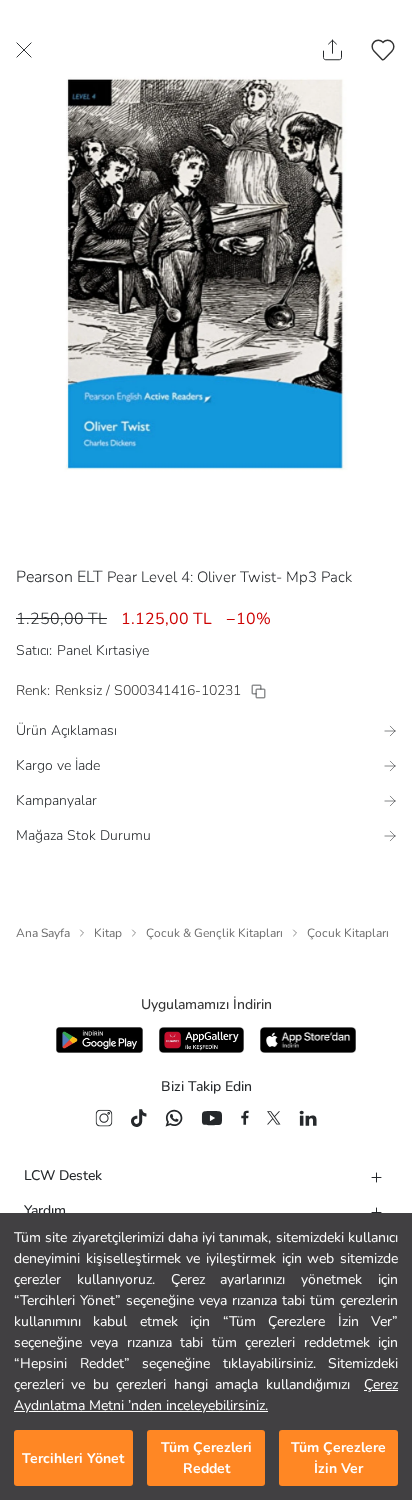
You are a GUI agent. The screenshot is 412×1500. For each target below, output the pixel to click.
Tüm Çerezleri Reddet (206, 1458)
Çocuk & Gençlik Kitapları (214, 933)
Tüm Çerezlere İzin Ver (338, 1458)
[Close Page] (24, 50)
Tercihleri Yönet (73, 1458)
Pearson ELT (59, 577)
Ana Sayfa (43, 933)
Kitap (108, 933)
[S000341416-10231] (258, 691)
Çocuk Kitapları (348, 933)
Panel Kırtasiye (103, 650)
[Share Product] (332, 50)
